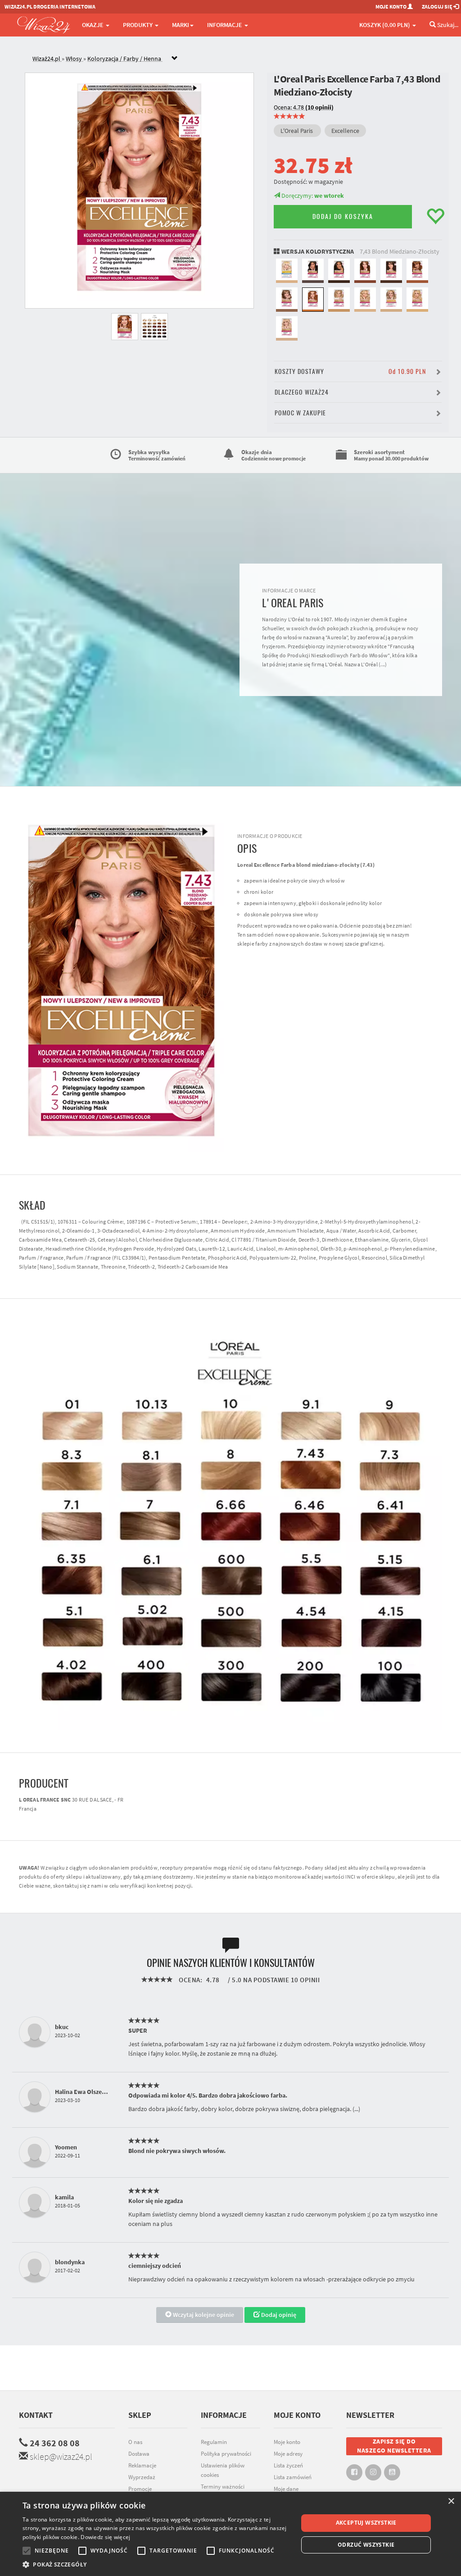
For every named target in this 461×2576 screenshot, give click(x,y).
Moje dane (286, 2489)
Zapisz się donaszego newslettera (394, 2446)
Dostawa (139, 2454)
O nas (135, 2442)
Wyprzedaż (142, 2477)
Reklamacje (142, 2465)
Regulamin (214, 2442)
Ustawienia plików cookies (223, 2470)
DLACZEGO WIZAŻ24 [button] (302, 392)
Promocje (140, 2489)
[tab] (237, 59)
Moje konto (287, 2442)
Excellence (345, 131)
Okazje (93, 25)
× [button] (451, 2501)
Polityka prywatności (226, 2454)
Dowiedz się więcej (105, 2537)
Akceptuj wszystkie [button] (366, 2523)
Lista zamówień (293, 2477)
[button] (156, 2565)
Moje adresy (288, 2454)
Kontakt (36, 2415)
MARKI (181, 25)
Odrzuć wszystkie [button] (366, 2545)
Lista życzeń (288, 2465)
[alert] (230, 2534)
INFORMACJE (225, 25)
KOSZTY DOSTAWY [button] (350, 371)
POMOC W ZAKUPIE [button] (300, 413)
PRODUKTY (138, 25)
